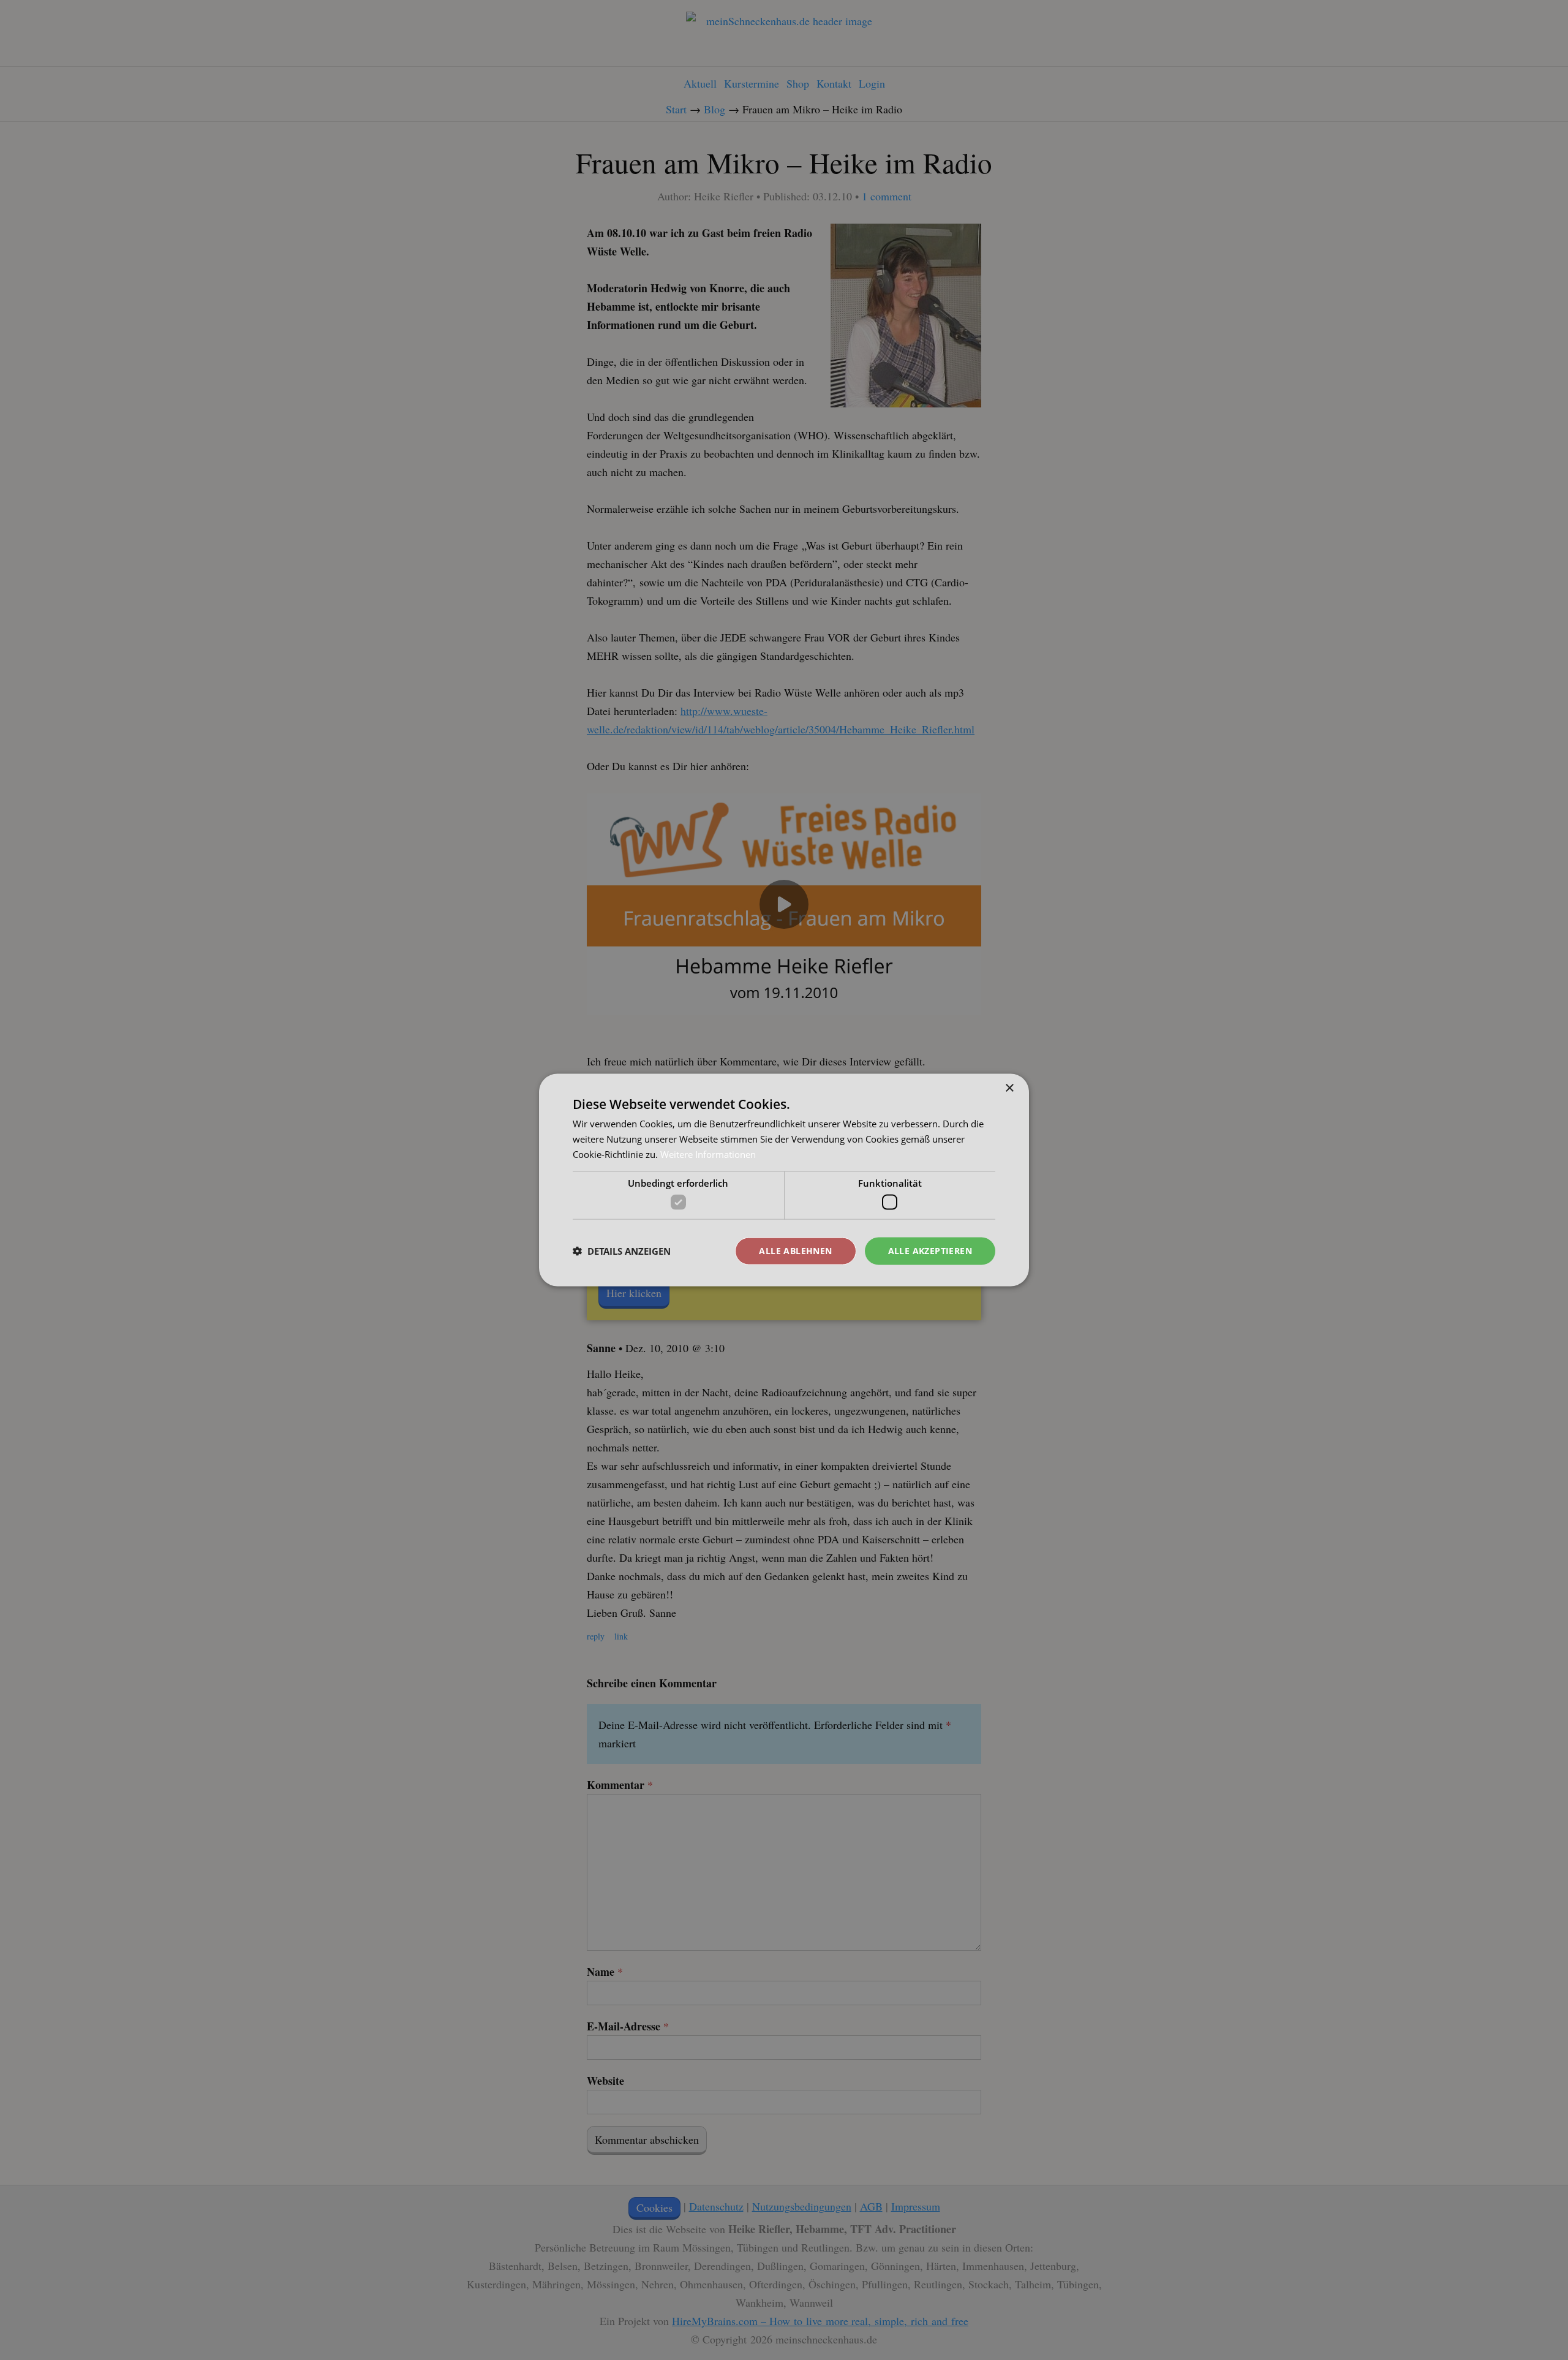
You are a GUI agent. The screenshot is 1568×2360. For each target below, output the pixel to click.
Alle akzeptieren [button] (930, 1251)
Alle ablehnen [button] (795, 1251)
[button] (622, 1251)
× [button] (1009, 1088)
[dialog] (784, 1180)
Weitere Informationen (708, 1154)
